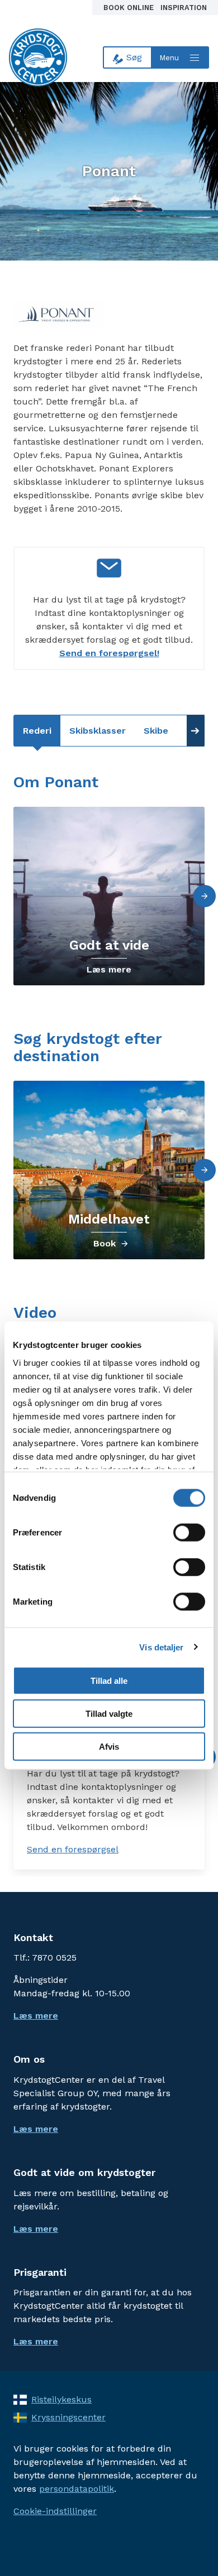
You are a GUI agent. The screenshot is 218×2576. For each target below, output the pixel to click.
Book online (130, 8)
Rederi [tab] (37, 731)
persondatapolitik (77, 2489)
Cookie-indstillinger (55, 2511)
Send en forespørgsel (73, 1849)
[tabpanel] (109, 1186)
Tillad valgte (109, 1714)
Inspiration (184, 8)
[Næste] (205, 896)
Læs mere (109, 969)
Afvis (109, 1746)
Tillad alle (109, 1681)
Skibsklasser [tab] (98, 731)
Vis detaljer (161, 1647)
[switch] (189, 1533)
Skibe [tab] (156, 731)
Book (105, 1243)
